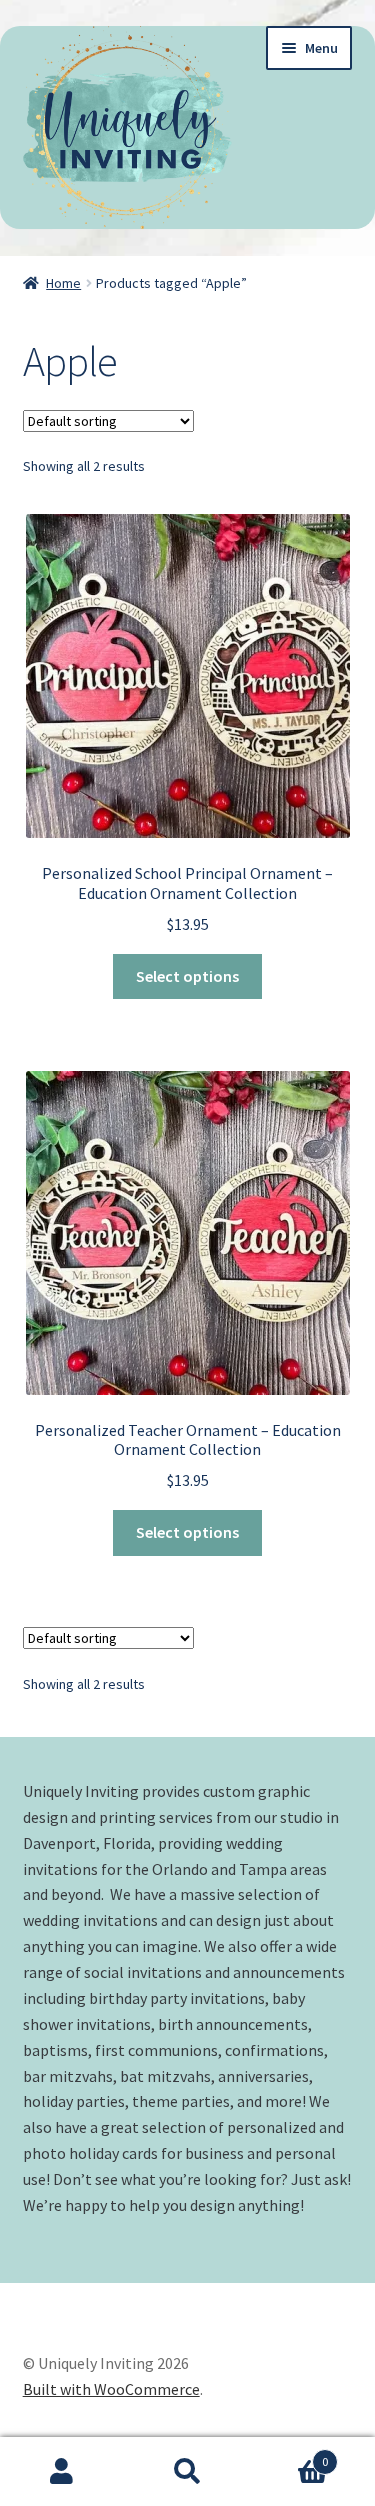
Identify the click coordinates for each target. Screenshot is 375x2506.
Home (63, 283)
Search (187, 2472)
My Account (62, 2472)
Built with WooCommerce (111, 2389)
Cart (289, 2454)
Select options (187, 976)
